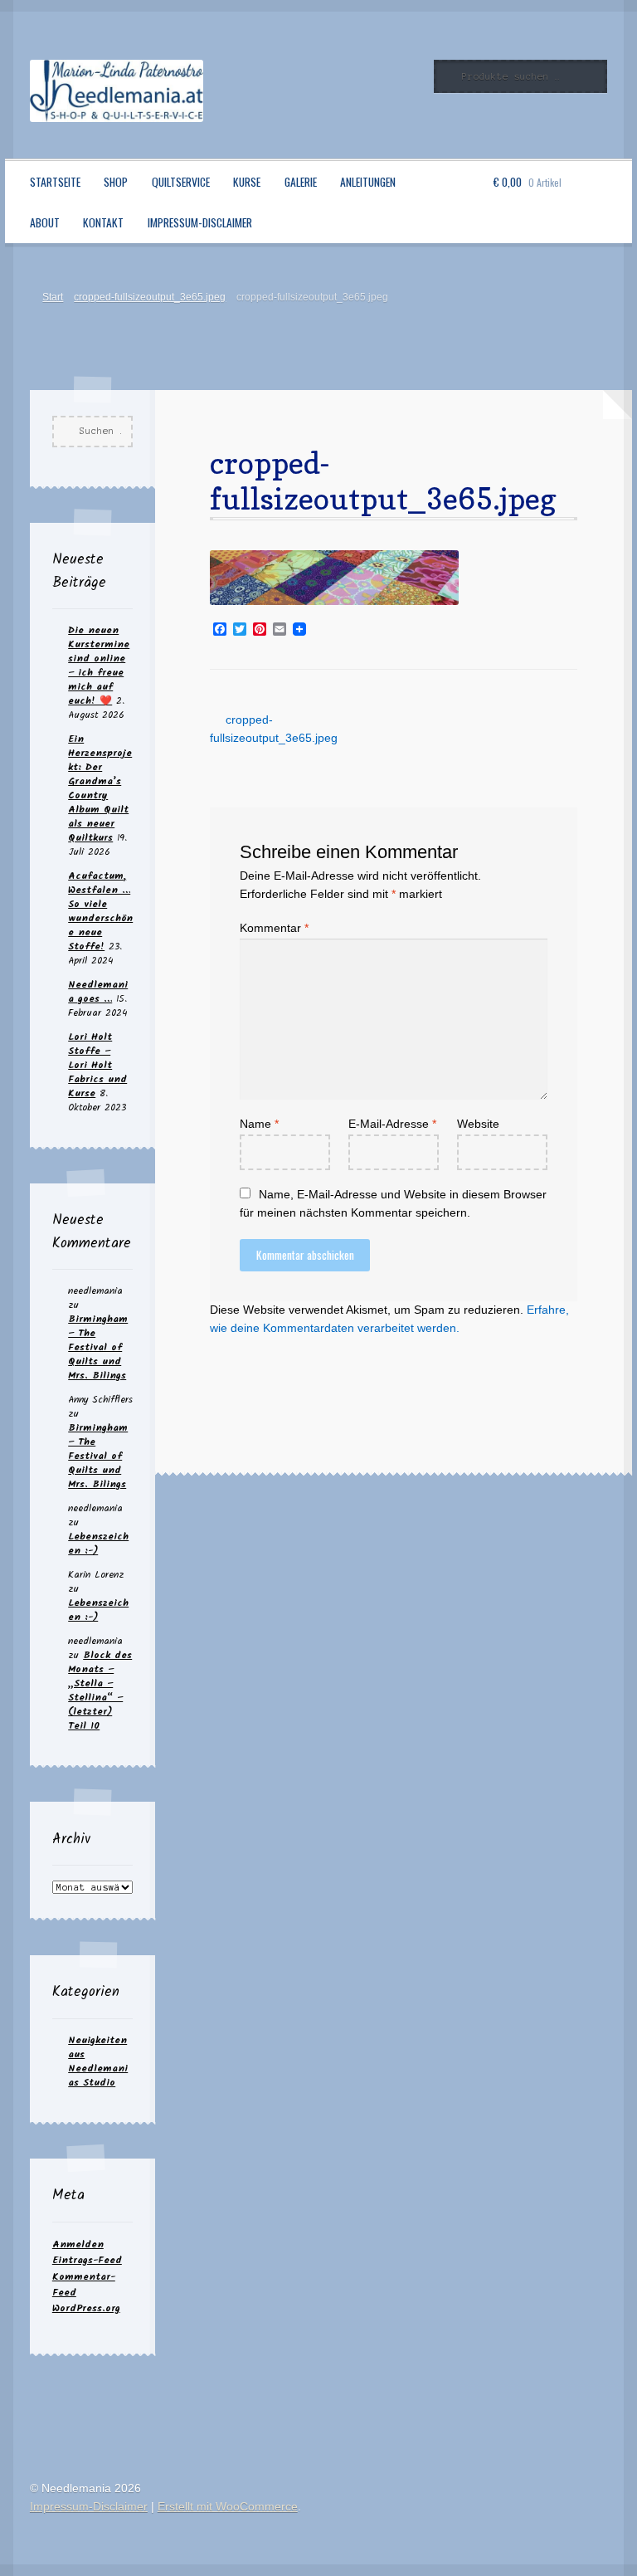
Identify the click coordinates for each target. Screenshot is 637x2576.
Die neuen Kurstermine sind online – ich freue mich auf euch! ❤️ (99, 666)
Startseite (55, 182)
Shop (116, 182)
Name (259, 1124)
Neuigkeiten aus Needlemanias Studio (98, 2061)
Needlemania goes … (98, 992)
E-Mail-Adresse (392, 1124)
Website (478, 1124)
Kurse (247, 182)
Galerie (301, 182)
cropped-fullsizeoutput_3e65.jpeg (150, 297)
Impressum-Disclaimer (200, 222)
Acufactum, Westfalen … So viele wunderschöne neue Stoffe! (100, 911)
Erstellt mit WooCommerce (228, 2507)
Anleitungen (368, 182)
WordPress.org (86, 2308)
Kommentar (274, 928)
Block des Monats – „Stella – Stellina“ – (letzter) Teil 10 (100, 1690)
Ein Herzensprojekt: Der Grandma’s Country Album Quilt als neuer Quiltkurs (100, 788)
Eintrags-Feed (87, 2260)
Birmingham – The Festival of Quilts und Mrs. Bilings (98, 1347)
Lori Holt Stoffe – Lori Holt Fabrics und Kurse (97, 1065)
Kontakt (103, 222)
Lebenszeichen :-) (98, 1544)
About (45, 222)
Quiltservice (181, 182)
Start (53, 297)
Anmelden (78, 2244)
